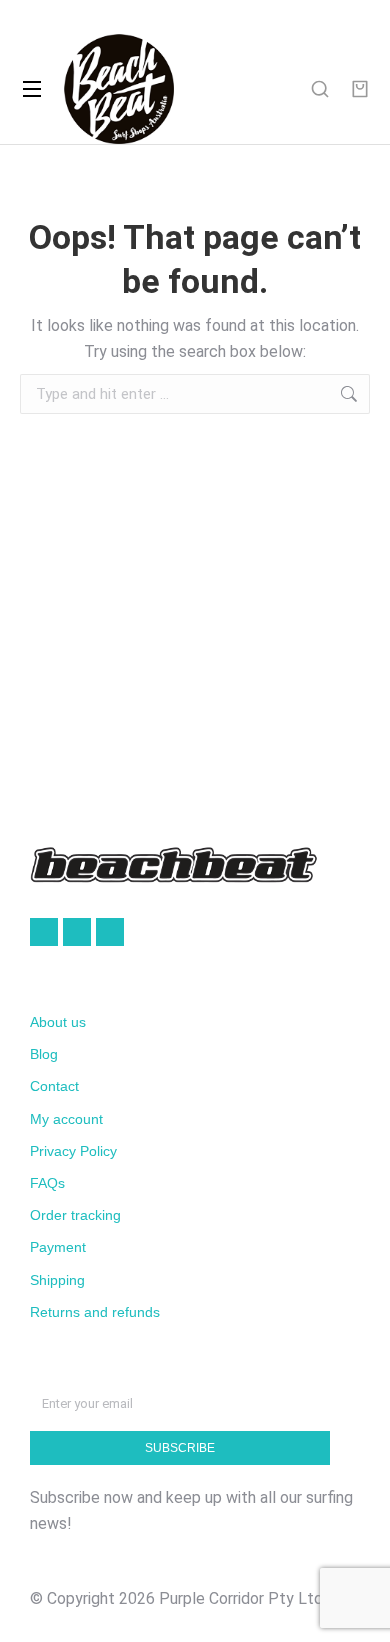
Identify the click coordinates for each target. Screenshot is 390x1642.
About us (58, 1022)
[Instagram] (110, 932)
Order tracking (75, 1215)
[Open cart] (360, 89)
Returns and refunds (95, 1312)
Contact (54, 1086)
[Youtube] (77, 932)
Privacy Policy (73, 1151)
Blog (44, 1054)
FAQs (47, 1183)
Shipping (57, 1280)
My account (66, 1119)
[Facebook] (44, 932)
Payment (58, 1247)
